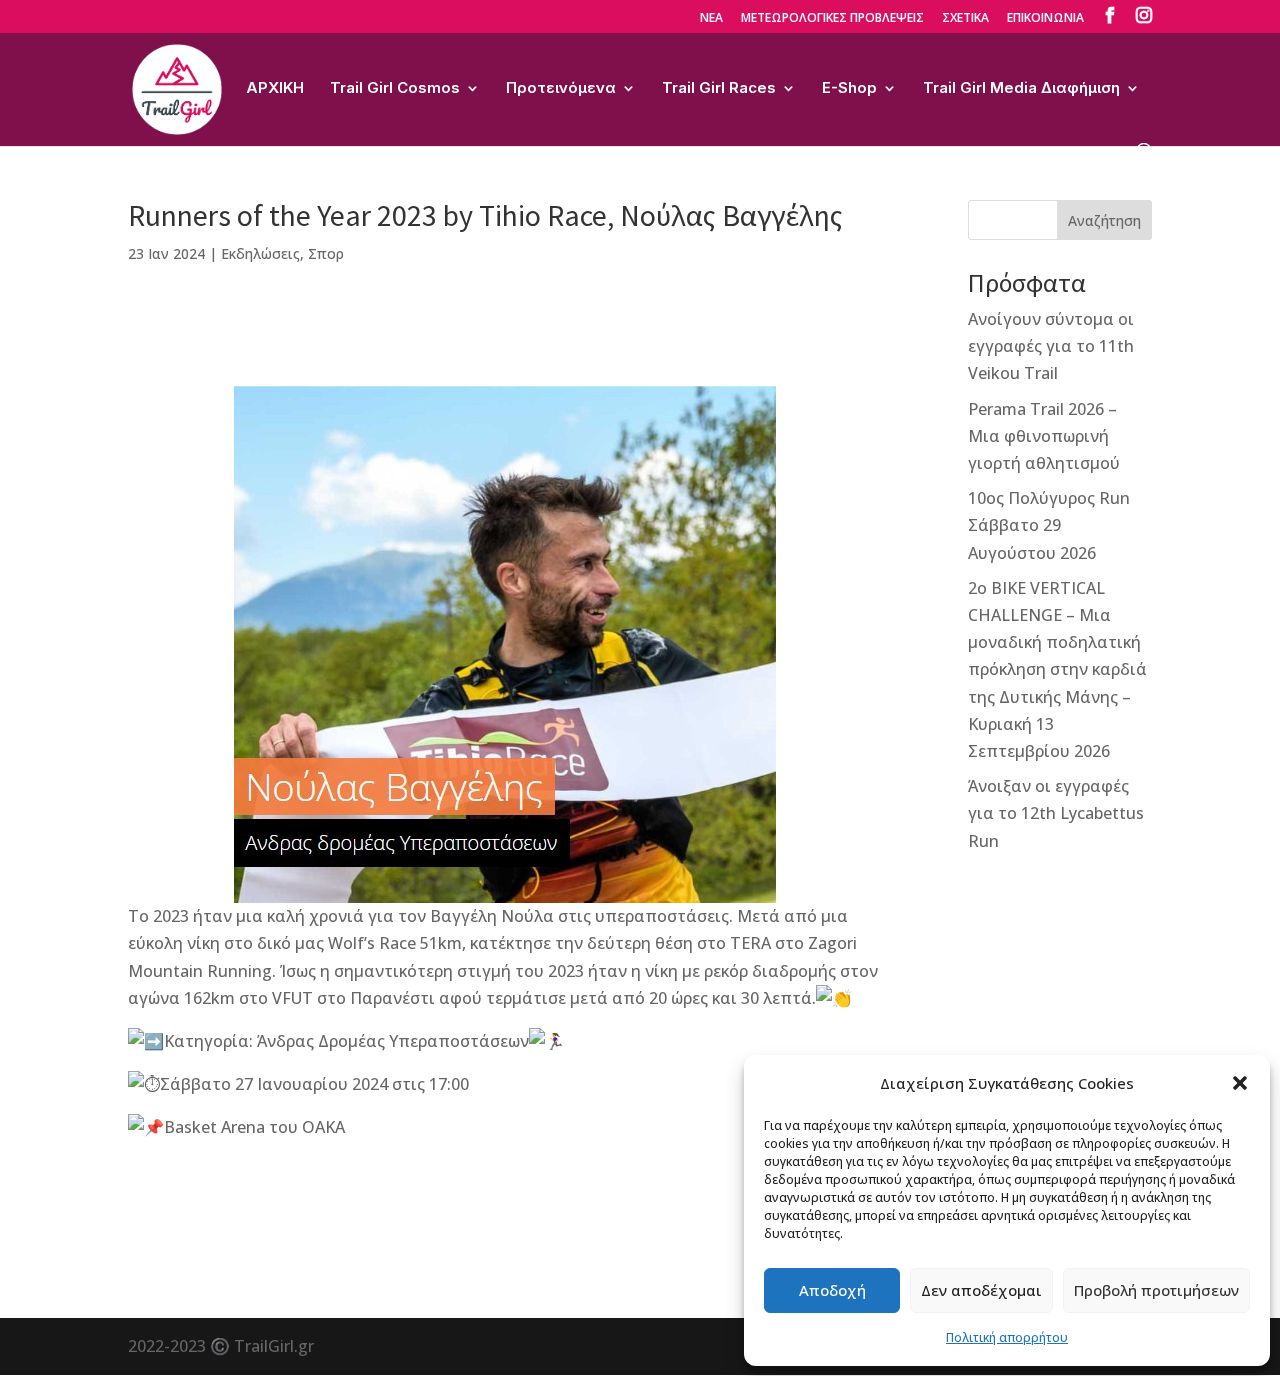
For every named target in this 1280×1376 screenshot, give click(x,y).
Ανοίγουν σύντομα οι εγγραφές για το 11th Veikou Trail (1051, 346)
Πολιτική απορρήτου (1007, 1337)
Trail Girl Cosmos (395, 89)
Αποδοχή (832, 1290)
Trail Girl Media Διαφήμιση (1021, 89)
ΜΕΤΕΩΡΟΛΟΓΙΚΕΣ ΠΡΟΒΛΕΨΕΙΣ (832, 19)
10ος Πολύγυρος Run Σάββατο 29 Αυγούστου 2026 (1049, 525)
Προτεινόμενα (561, 89)
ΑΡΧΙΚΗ (275, 89)
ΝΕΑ (711, 19)
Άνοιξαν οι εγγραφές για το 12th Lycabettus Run (1056, 813)
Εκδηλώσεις (260, 253)
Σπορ (326, 253)
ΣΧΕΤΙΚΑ (965, 19)
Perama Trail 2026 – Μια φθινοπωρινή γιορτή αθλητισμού (1044, 436)
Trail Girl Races (719, 89)
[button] (1240, 1083)
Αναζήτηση (1104, 220)
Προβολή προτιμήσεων (1156, 1290)
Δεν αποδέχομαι (981, 1290)
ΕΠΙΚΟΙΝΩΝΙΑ (1045, 19)
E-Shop (849, 89)
